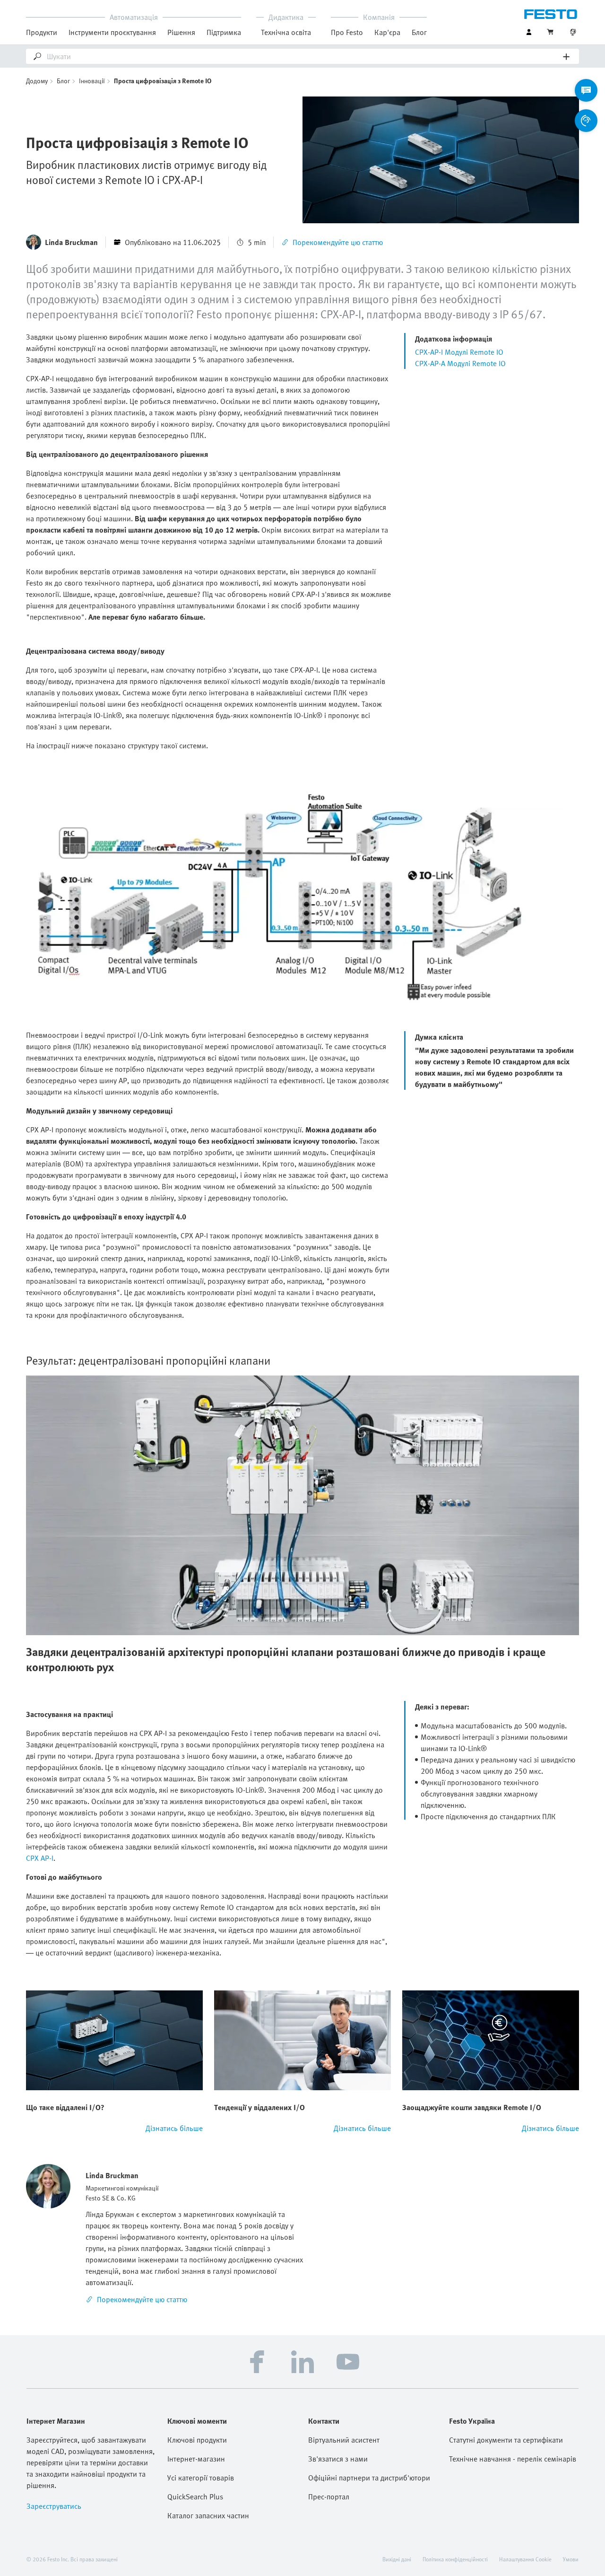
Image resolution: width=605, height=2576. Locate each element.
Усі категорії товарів (201, 2478)
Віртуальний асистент (344, 2440)
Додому (37, 81)
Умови (571, 2559)
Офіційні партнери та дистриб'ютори (369, 2478)
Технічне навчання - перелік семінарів (513, 2459)
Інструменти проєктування (112, 32)
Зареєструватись (54, 2506)
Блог (419, 32)
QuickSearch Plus (195, 2497)
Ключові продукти (197, 2440)
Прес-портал (329, 2497)
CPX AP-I (40, 1858)
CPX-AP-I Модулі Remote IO (459, 352)
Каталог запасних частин (208, 2515)
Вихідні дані (397, 2559)
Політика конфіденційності (455, 2559)
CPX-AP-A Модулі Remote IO (460, 363)
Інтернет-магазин (196, 2459)
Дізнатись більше (174, 2128)
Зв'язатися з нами (338, 2459)
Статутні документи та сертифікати (506, 2440)
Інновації (92, 81)
